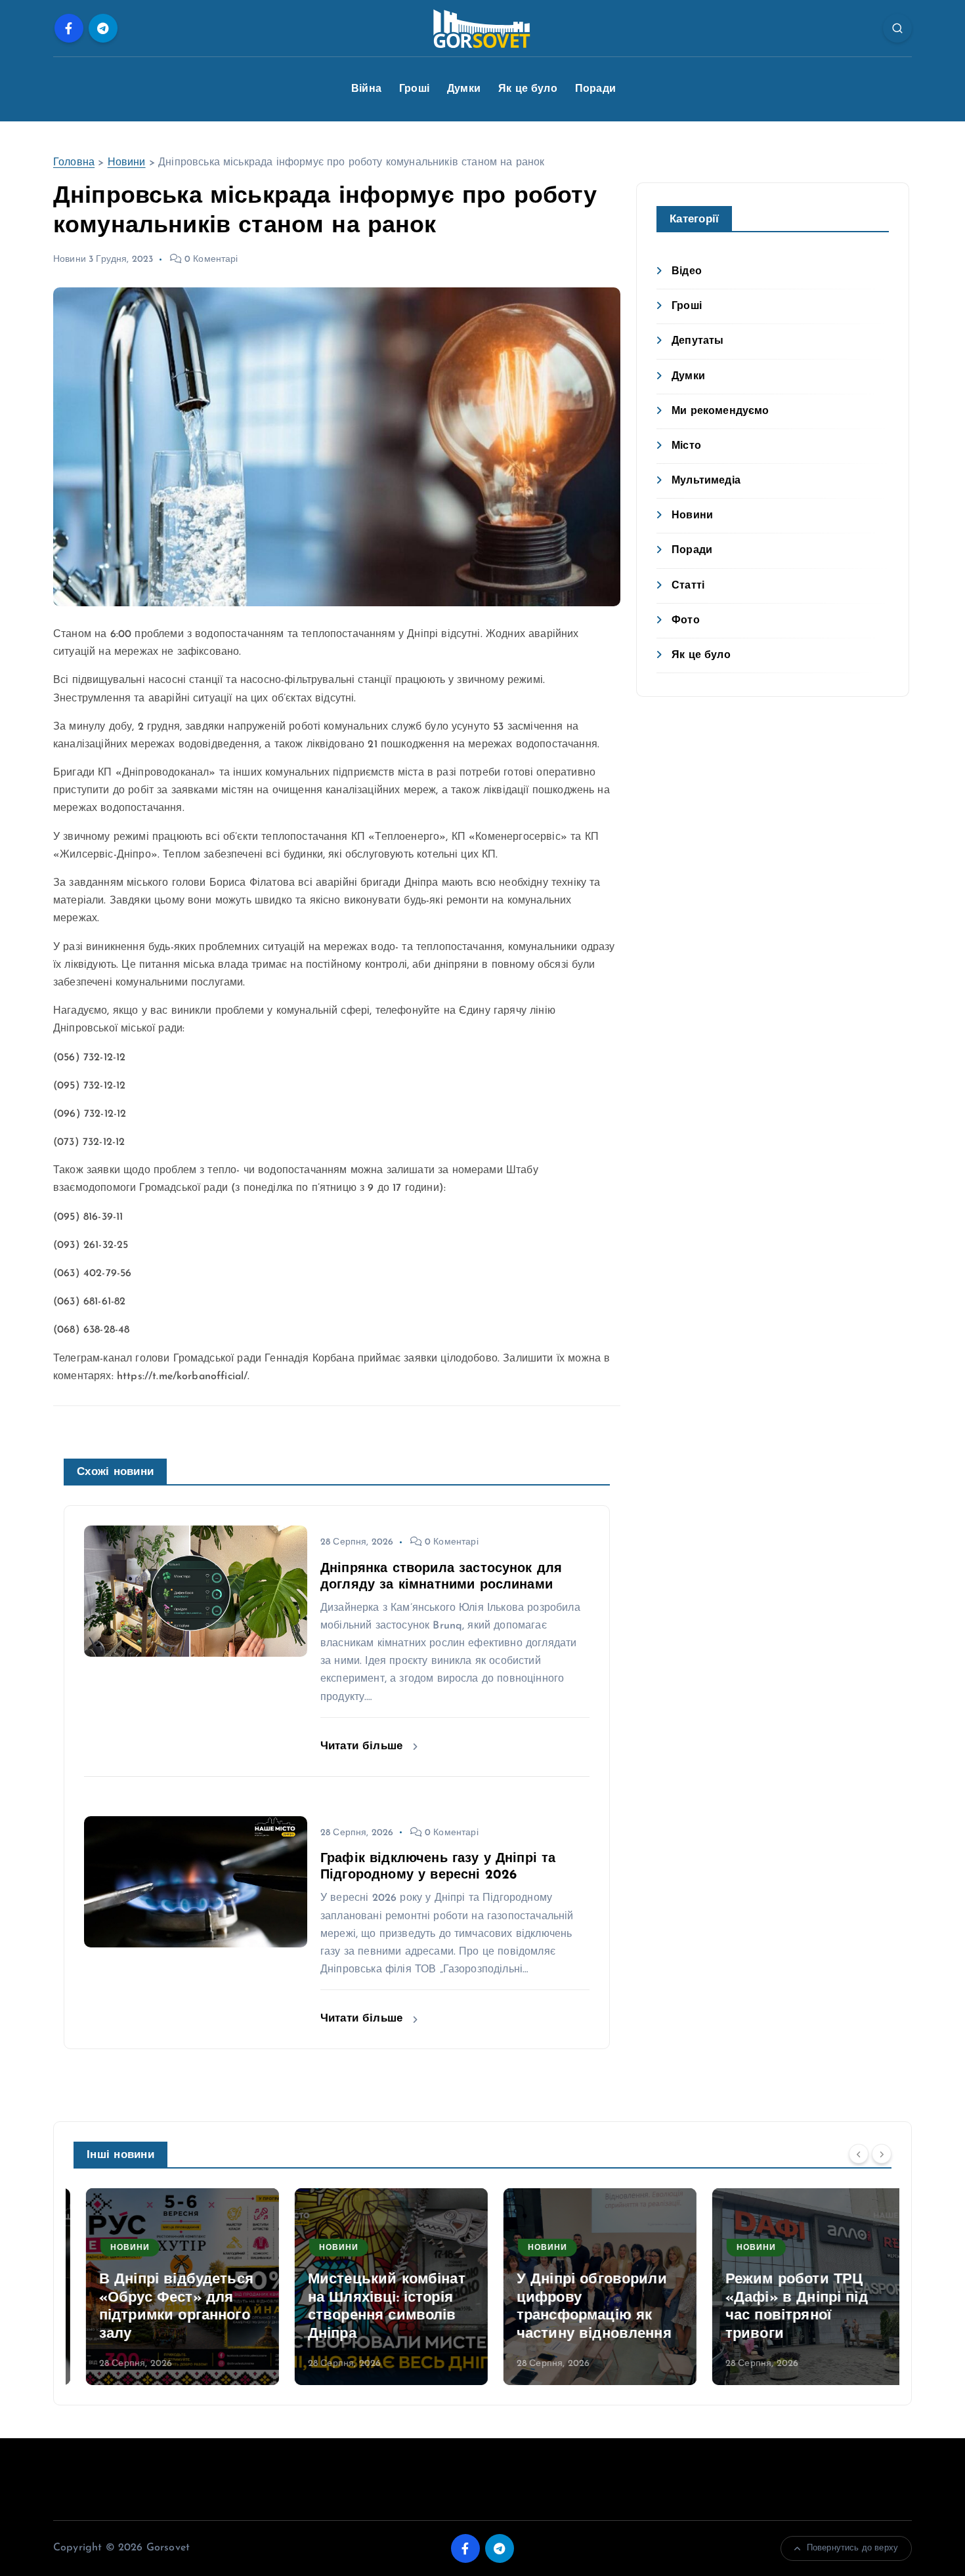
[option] (170, 2287)
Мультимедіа (706, 481)
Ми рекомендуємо (720, 411)
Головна (74, 163)
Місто (686, 446)
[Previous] (859, 2153)
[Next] (882, 2153)
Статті (688, 586)
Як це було (528, 89)
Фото (686, 621)
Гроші (414, 89)
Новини (127, 163)
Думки (464, 89)
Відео (687, 272)
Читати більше (363, 1746)
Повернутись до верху (852, 2548)
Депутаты (697, 341)
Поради (595, 89)
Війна (366, 89)
